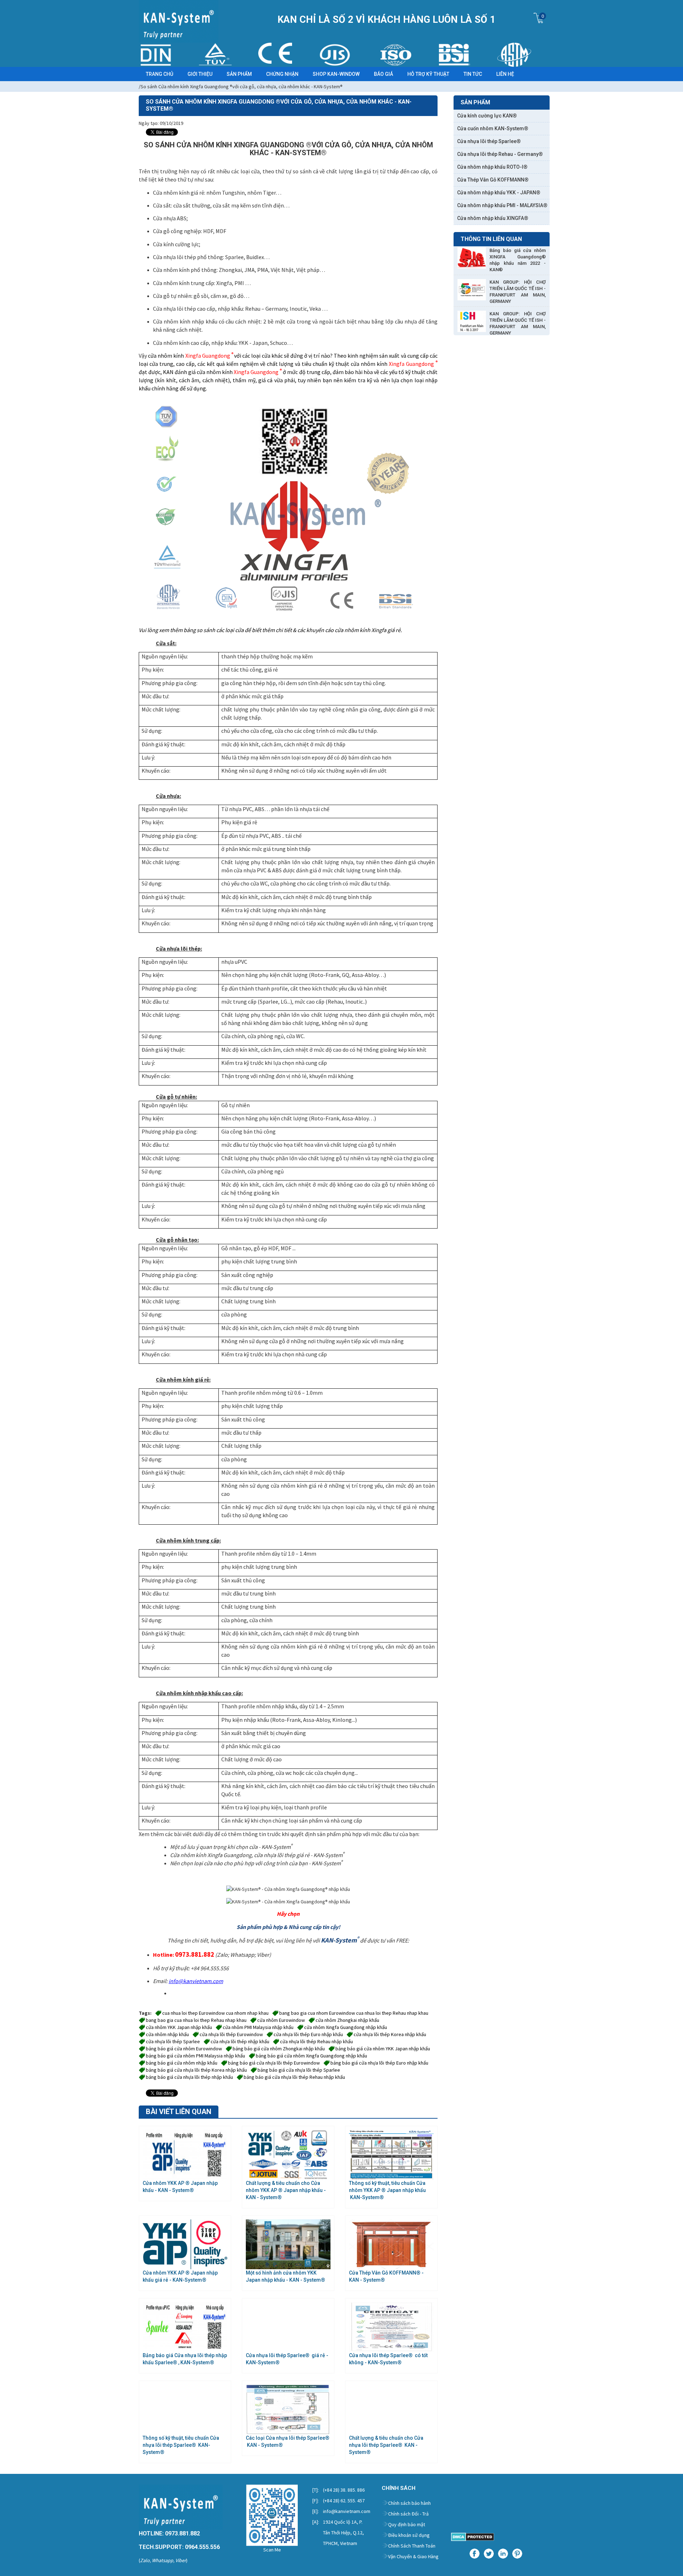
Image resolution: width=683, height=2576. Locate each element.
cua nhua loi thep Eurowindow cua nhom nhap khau (215, 2013)
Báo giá (383, 74)
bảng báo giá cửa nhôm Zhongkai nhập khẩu (279, 2049)
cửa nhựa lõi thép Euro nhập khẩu (308, 2034)
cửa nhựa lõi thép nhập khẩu (240, 2041)
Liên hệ (505, 74)
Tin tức (473, 74)
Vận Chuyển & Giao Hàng (413, 2556)
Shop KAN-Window (336, 74)
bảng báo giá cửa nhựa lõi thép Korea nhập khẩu (196, 2070)
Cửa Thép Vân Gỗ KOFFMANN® (493, 180)
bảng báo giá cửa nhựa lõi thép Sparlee (299, 2070)
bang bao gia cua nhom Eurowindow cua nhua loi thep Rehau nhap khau (354, 2013)
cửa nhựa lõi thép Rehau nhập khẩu (316, 2041)
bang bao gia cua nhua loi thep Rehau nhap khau (196, 2020)
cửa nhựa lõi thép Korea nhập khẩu (390, 2034)
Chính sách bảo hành (409, 2503)
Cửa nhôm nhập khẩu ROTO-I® (492, 167)
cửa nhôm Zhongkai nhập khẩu (347, 2020)
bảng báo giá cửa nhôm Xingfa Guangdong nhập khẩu (311, 2056)
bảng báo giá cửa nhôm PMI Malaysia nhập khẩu (195, 2056)
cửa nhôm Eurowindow (281, 2020)
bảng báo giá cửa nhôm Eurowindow (184, 2049)
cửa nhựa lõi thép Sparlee (173, 2041)
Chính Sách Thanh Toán (412, 2546)
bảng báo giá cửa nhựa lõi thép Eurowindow (274, 2063)
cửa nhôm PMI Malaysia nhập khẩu (258, 2027)
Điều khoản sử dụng (409, 2535)
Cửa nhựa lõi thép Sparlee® (489, 141)
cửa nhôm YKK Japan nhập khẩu (179, 2027)
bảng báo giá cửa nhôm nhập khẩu (182, 2063)
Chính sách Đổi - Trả (408, 2514)
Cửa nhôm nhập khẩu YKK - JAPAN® (499, 193)
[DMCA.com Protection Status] (473, 2536)
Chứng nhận (282, 74)
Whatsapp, (163, 2560)
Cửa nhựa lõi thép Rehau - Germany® (500, 154)
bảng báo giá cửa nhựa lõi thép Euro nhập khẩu (379, 2063)
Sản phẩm (239, 74)
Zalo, (145, 2560)
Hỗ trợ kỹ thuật (428, 74)
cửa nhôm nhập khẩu (167, 2034)
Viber (181, 2560)
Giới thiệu (200, 74)
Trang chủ (160, 74)
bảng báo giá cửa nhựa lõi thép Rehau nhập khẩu (294, 2077)
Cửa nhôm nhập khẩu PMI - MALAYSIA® (502, 205)
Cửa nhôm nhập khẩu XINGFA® (493, 218)
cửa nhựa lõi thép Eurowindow (231, 2034)
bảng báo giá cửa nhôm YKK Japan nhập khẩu (383, 2049)
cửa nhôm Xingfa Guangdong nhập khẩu (346, 2027)
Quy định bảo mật (407, 2524)
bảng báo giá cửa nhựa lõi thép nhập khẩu (189, 2077)
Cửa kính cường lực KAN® (487, 116)
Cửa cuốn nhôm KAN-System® (493, 128)
